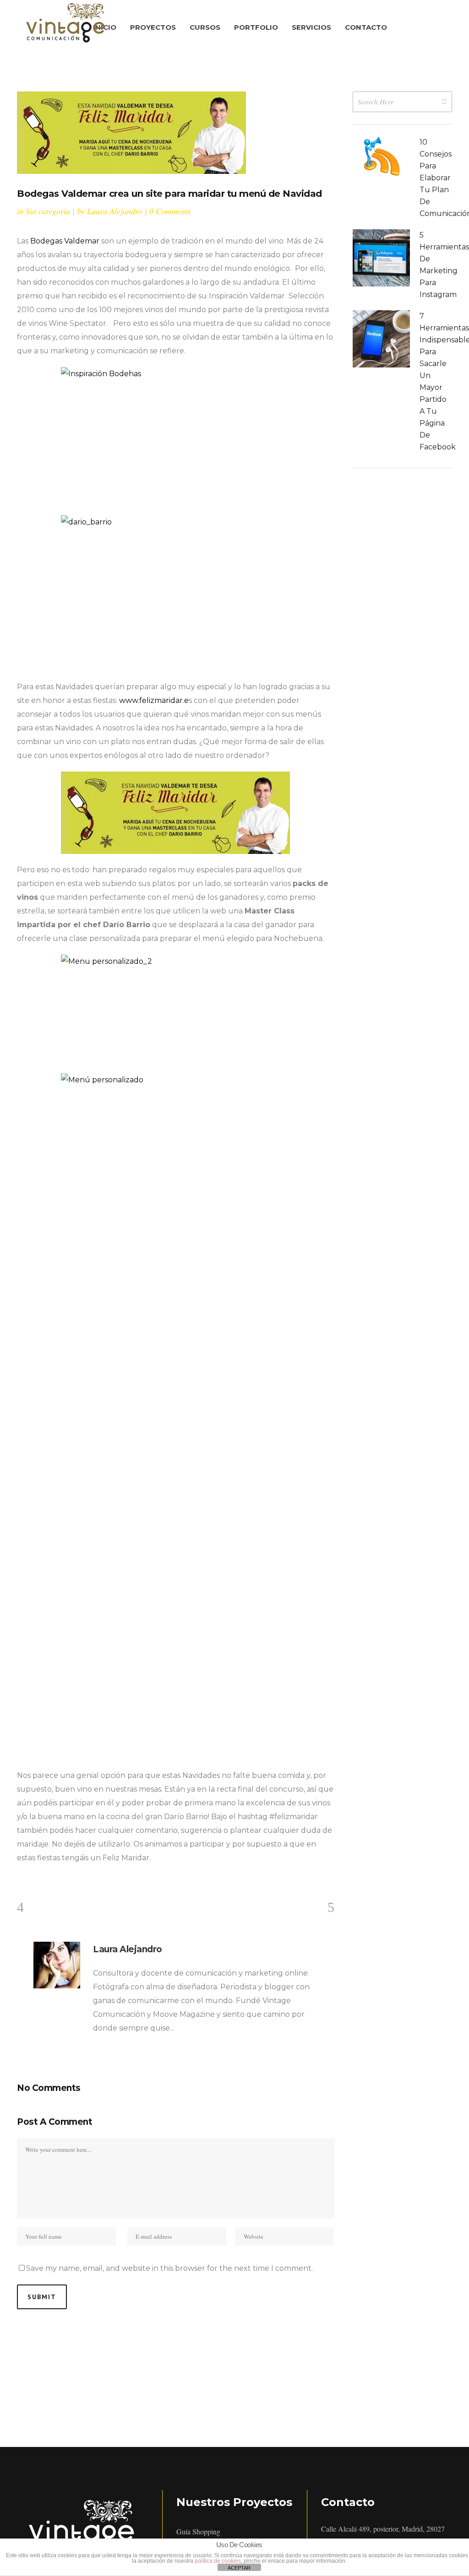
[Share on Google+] (43, 1880)
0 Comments (170, 211)
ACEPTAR (239, 2568)
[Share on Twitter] (31, 1880)
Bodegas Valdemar (65, 241)
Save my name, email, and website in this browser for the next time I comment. (169, 2268)
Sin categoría (48, 211)
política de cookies (218, 2561)
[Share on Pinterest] (65, 1880)
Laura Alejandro (115, 211)
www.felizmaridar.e (154, 700)
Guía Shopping (198, 2531)
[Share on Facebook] (20, 1880)
